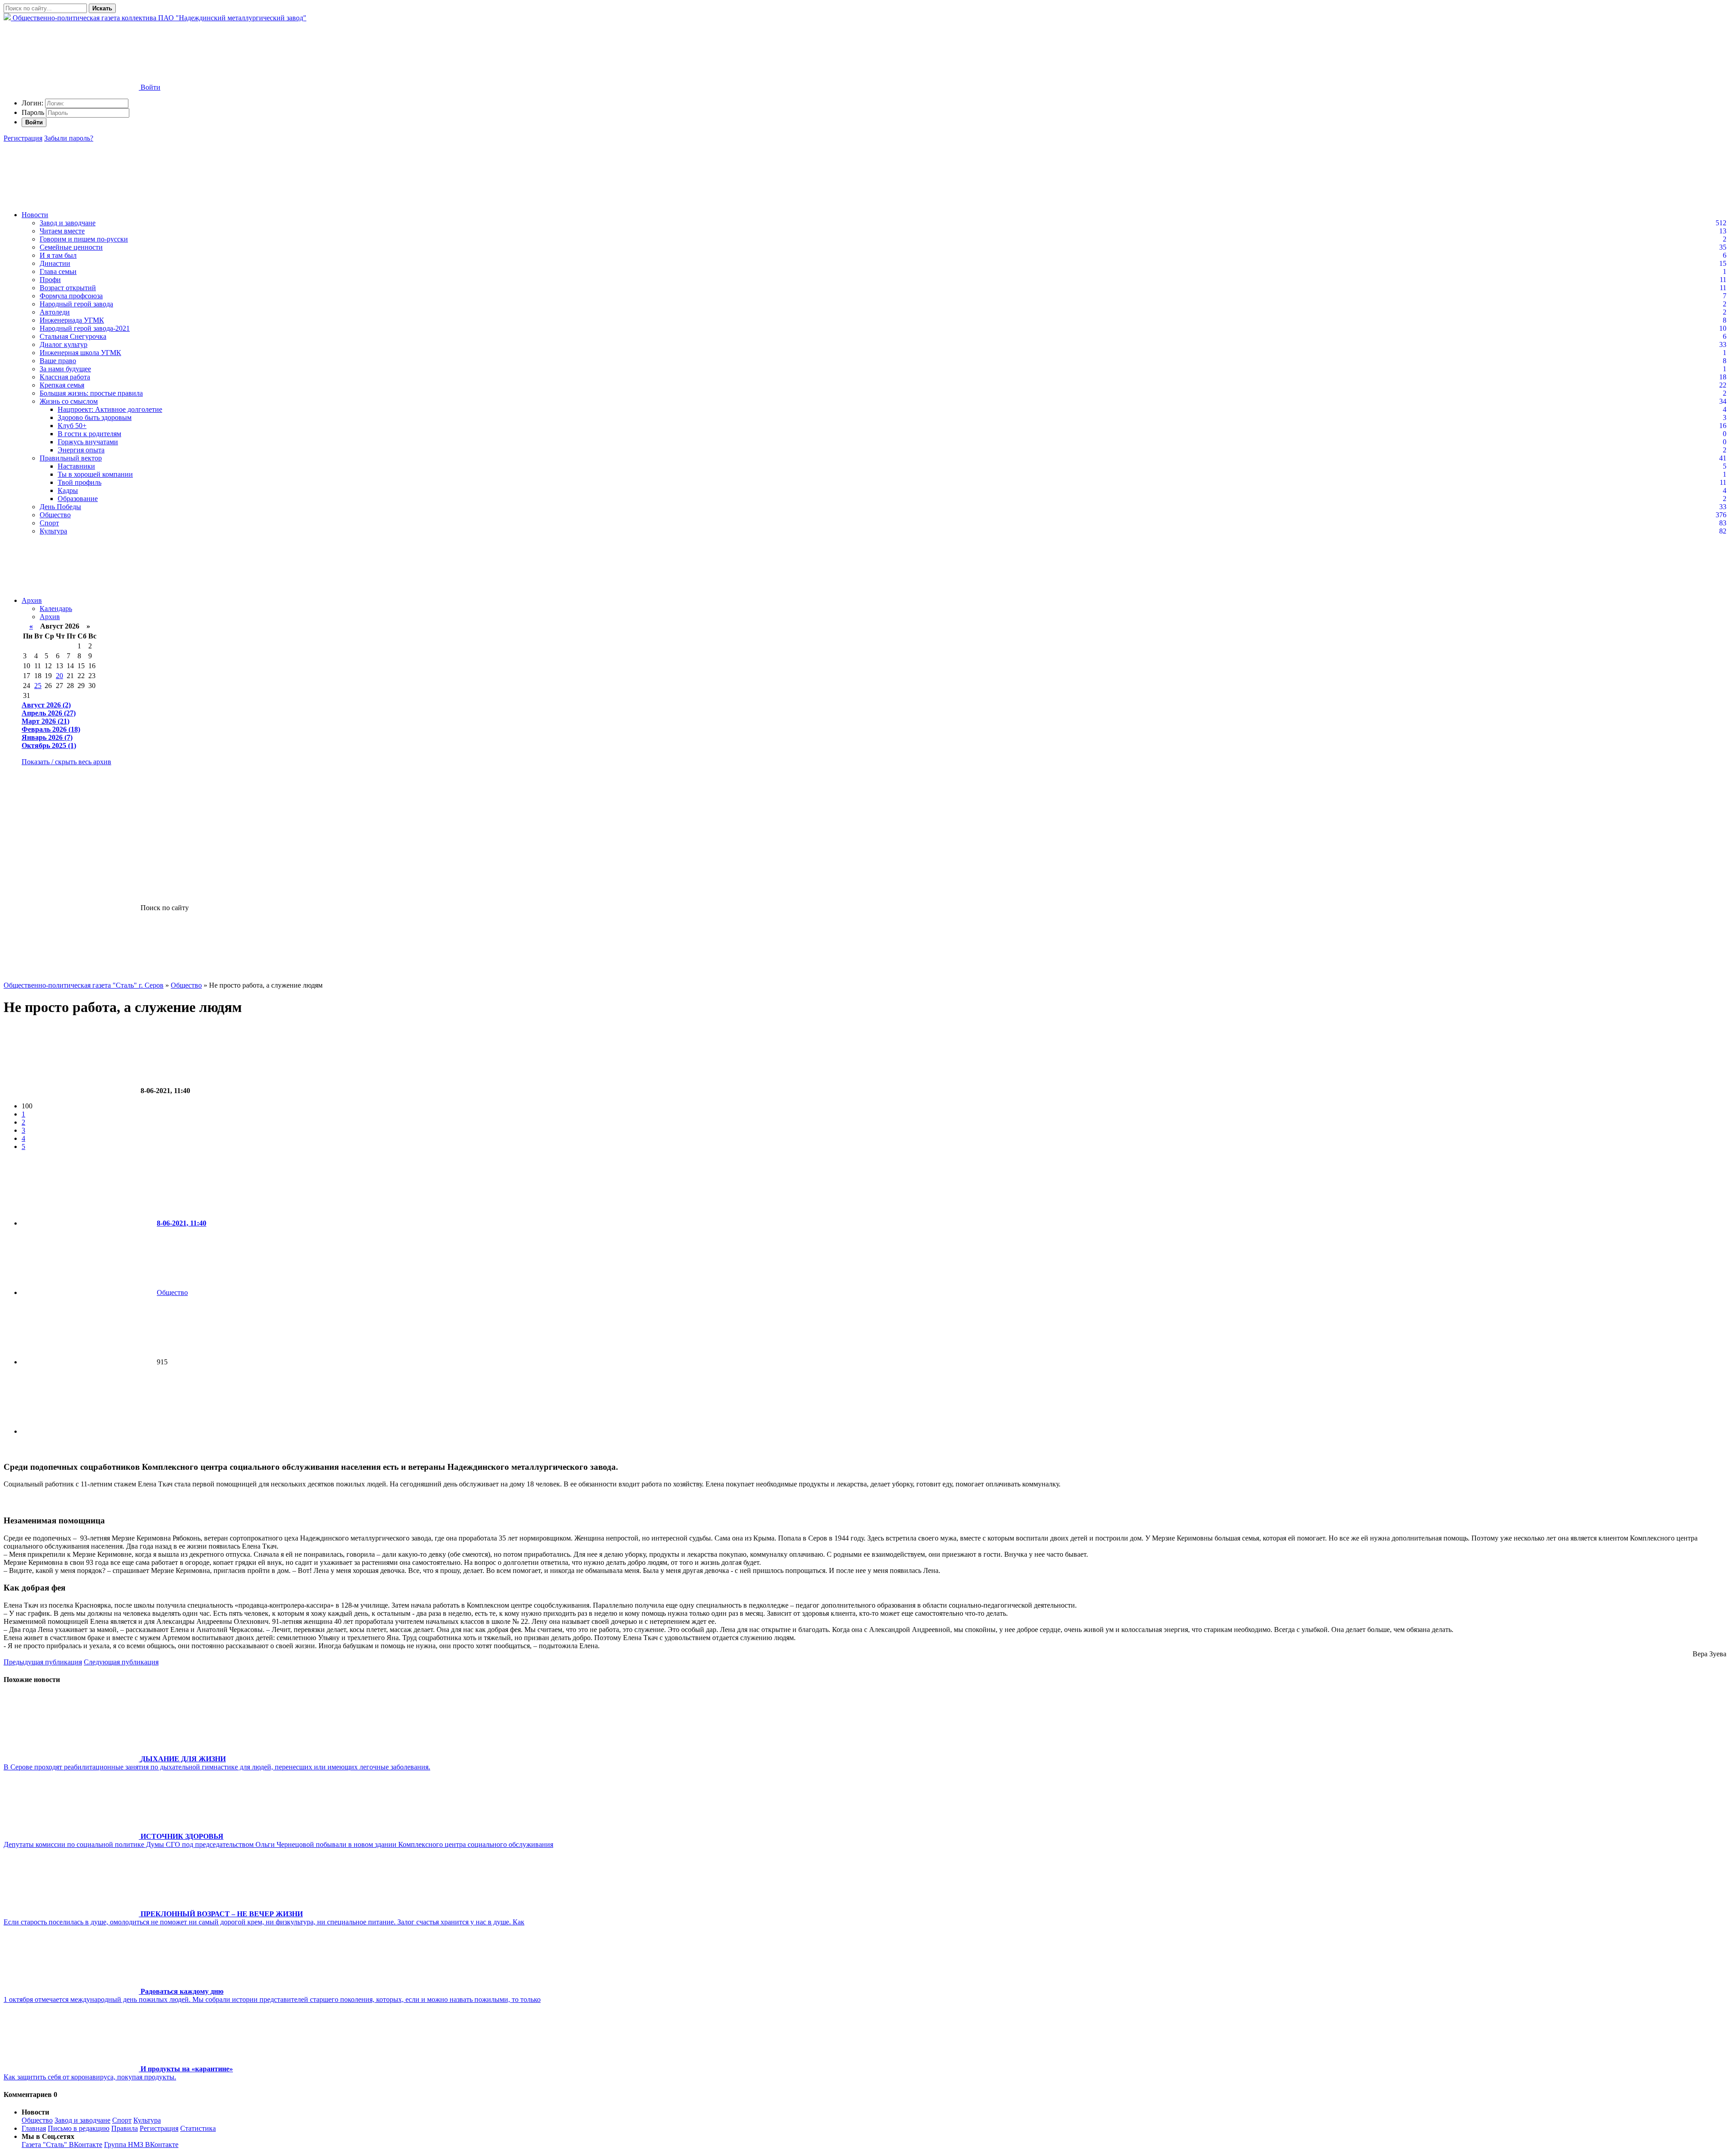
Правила (125, 2128)
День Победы (60, 507)
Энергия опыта (81, 450)
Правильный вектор (71, 458)
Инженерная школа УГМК (80, 353)
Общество (55, 515)
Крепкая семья (62, 385)
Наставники (76, 466)
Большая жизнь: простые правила (91, 393)
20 (59, 676)
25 (38, 686)
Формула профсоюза (71, 296)
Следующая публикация (121, 1662)
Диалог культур (64, 344)
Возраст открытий (68, 288)
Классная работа (65, 377)
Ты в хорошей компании (95, 474)
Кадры (68, 490)
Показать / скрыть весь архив (66, 762)
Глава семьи (58, 271)
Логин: (32, 103)
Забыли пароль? (69, 138)
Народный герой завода (76, 304)
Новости (35, 215)
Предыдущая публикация (43, 1662)
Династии (55, 263)
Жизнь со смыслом (69, 401)
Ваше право (58, 361)
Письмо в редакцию (79, 2128)
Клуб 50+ (72, 426)
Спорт (49, 523)
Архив (32, 600)
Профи (50, 280)
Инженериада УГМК (72, 320)
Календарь (56, 609)
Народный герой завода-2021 (85, 328)
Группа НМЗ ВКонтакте (141, 2145)
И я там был (58, 255)
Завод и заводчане (68, 223)
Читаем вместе (62, 231)
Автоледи (55, 312)
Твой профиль (80, 482)
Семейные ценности (71, 247)
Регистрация (23, 138)
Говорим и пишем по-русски (84, 239)
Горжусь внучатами (88, 442)
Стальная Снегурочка (73, 336)
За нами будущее (65, 369)
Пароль (33, 112)
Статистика (198, 2128)
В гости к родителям (89, 434)
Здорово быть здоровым (95, 417)
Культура (53, 531)
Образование (78, 499)
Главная (34, 2128)
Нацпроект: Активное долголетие (110, 409)
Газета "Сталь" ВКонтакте (62, 2145)
